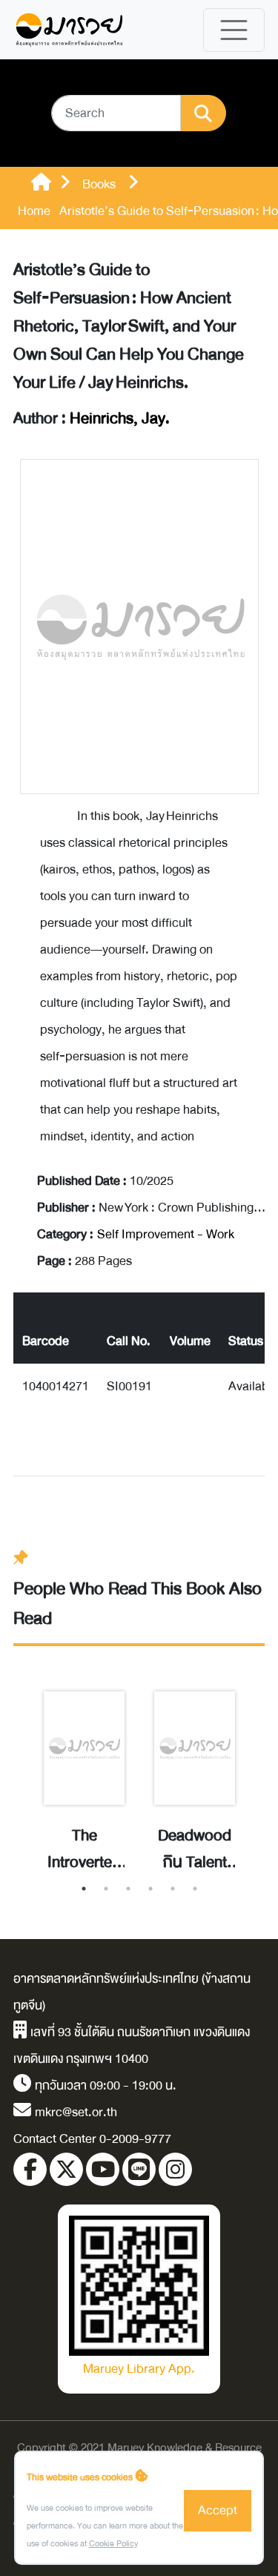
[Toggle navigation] (234, 30)
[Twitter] (66, 2169)
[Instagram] (175, 2169)
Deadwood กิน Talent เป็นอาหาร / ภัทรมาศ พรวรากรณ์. (195, 1849)
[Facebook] (30, 2169)
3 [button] (128, 1889)
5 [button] (173, 1889)
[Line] (139, 2169)
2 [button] (106, 1889)
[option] (84, 1766)
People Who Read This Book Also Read (138, 1604)
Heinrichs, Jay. (120, 419)
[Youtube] (103, 2169)
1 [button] (84, 1889)
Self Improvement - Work (166, 1234)
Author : (92, 419)
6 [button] (195, 1889)
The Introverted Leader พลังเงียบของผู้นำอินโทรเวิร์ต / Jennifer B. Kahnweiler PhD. (85, 1849)
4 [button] (150, 1889)
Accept (218, 2510)
